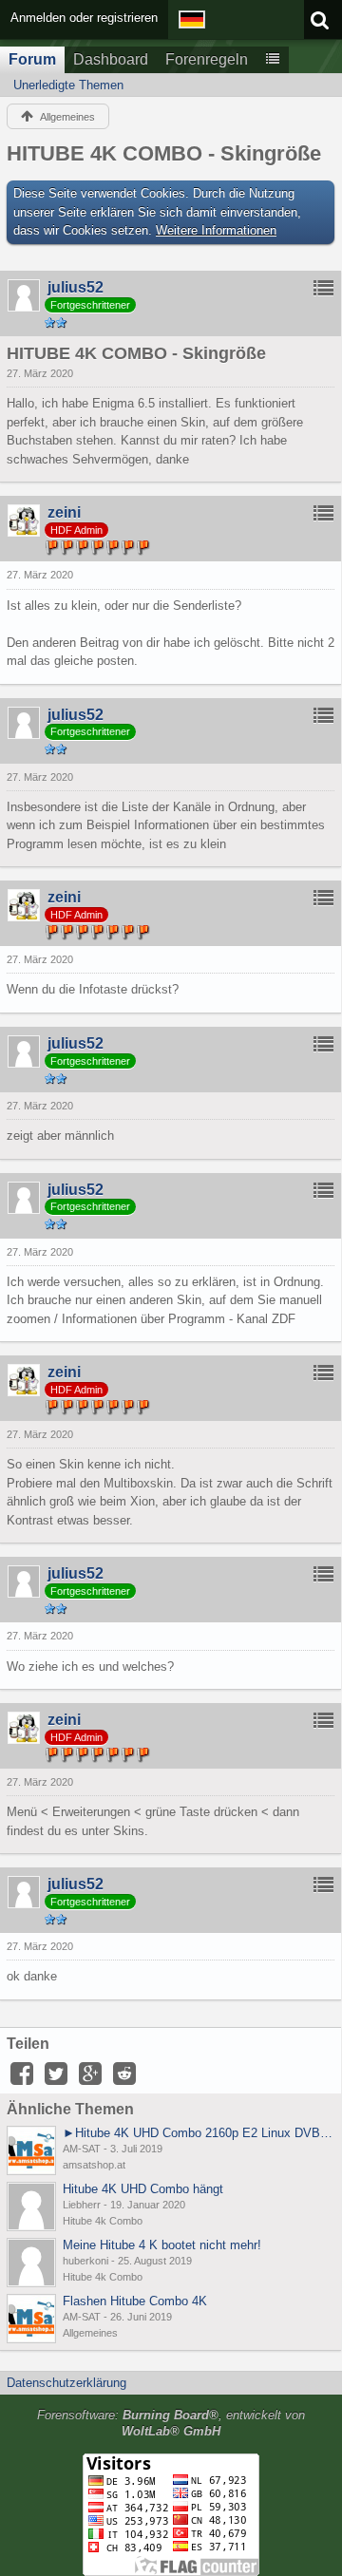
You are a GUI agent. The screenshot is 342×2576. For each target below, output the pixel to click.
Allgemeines (90, 2333)
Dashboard (111, 59)
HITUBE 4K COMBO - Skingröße (164, 153)
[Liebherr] (31, 2207)
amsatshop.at (94, 2165)
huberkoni (85, 2261)
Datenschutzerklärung (66, 2383)
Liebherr (82, 2205)
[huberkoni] (31, 2263)
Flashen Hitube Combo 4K (135, 2301)
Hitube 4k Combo (103, 2221)
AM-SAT (82, 2149)
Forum (32, 59)
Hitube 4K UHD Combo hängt (143, 2189)
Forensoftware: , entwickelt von (171, 2423)
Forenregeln (207, 59)
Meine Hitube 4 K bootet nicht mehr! (162, 2245)
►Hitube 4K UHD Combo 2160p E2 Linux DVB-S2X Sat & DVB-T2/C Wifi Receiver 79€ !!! (199, 2133)
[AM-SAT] (31, 2150)
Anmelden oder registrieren (84, 18)
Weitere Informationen (216, 230)
